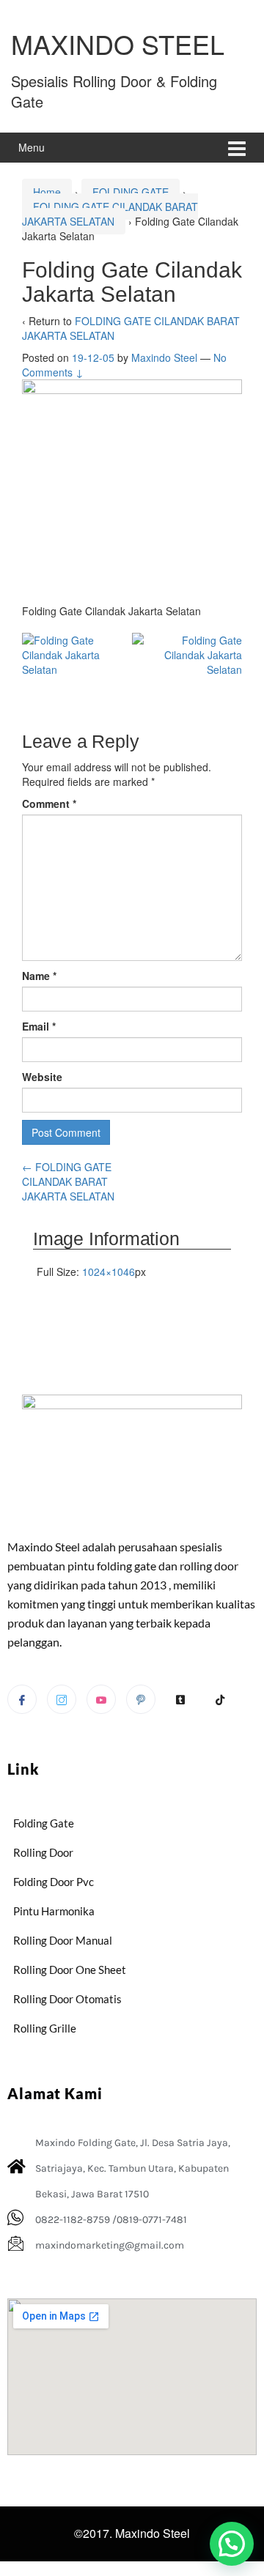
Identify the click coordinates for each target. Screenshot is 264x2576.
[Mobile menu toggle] (237, 148)
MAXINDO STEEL (118, 44)
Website (42, 1077)
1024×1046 (109, 1272)
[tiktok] (220, 1700)
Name (39, 976)
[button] (232, 2544)
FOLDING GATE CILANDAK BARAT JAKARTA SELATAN (110, 214)
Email (39, 1026)
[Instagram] (62, 1699)
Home (47, 192)
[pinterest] (141, 1699)
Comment (49, 803)
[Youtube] (101, 1699)
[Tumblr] (180, 1700)
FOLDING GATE (131, 192)
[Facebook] (22, 1699)
